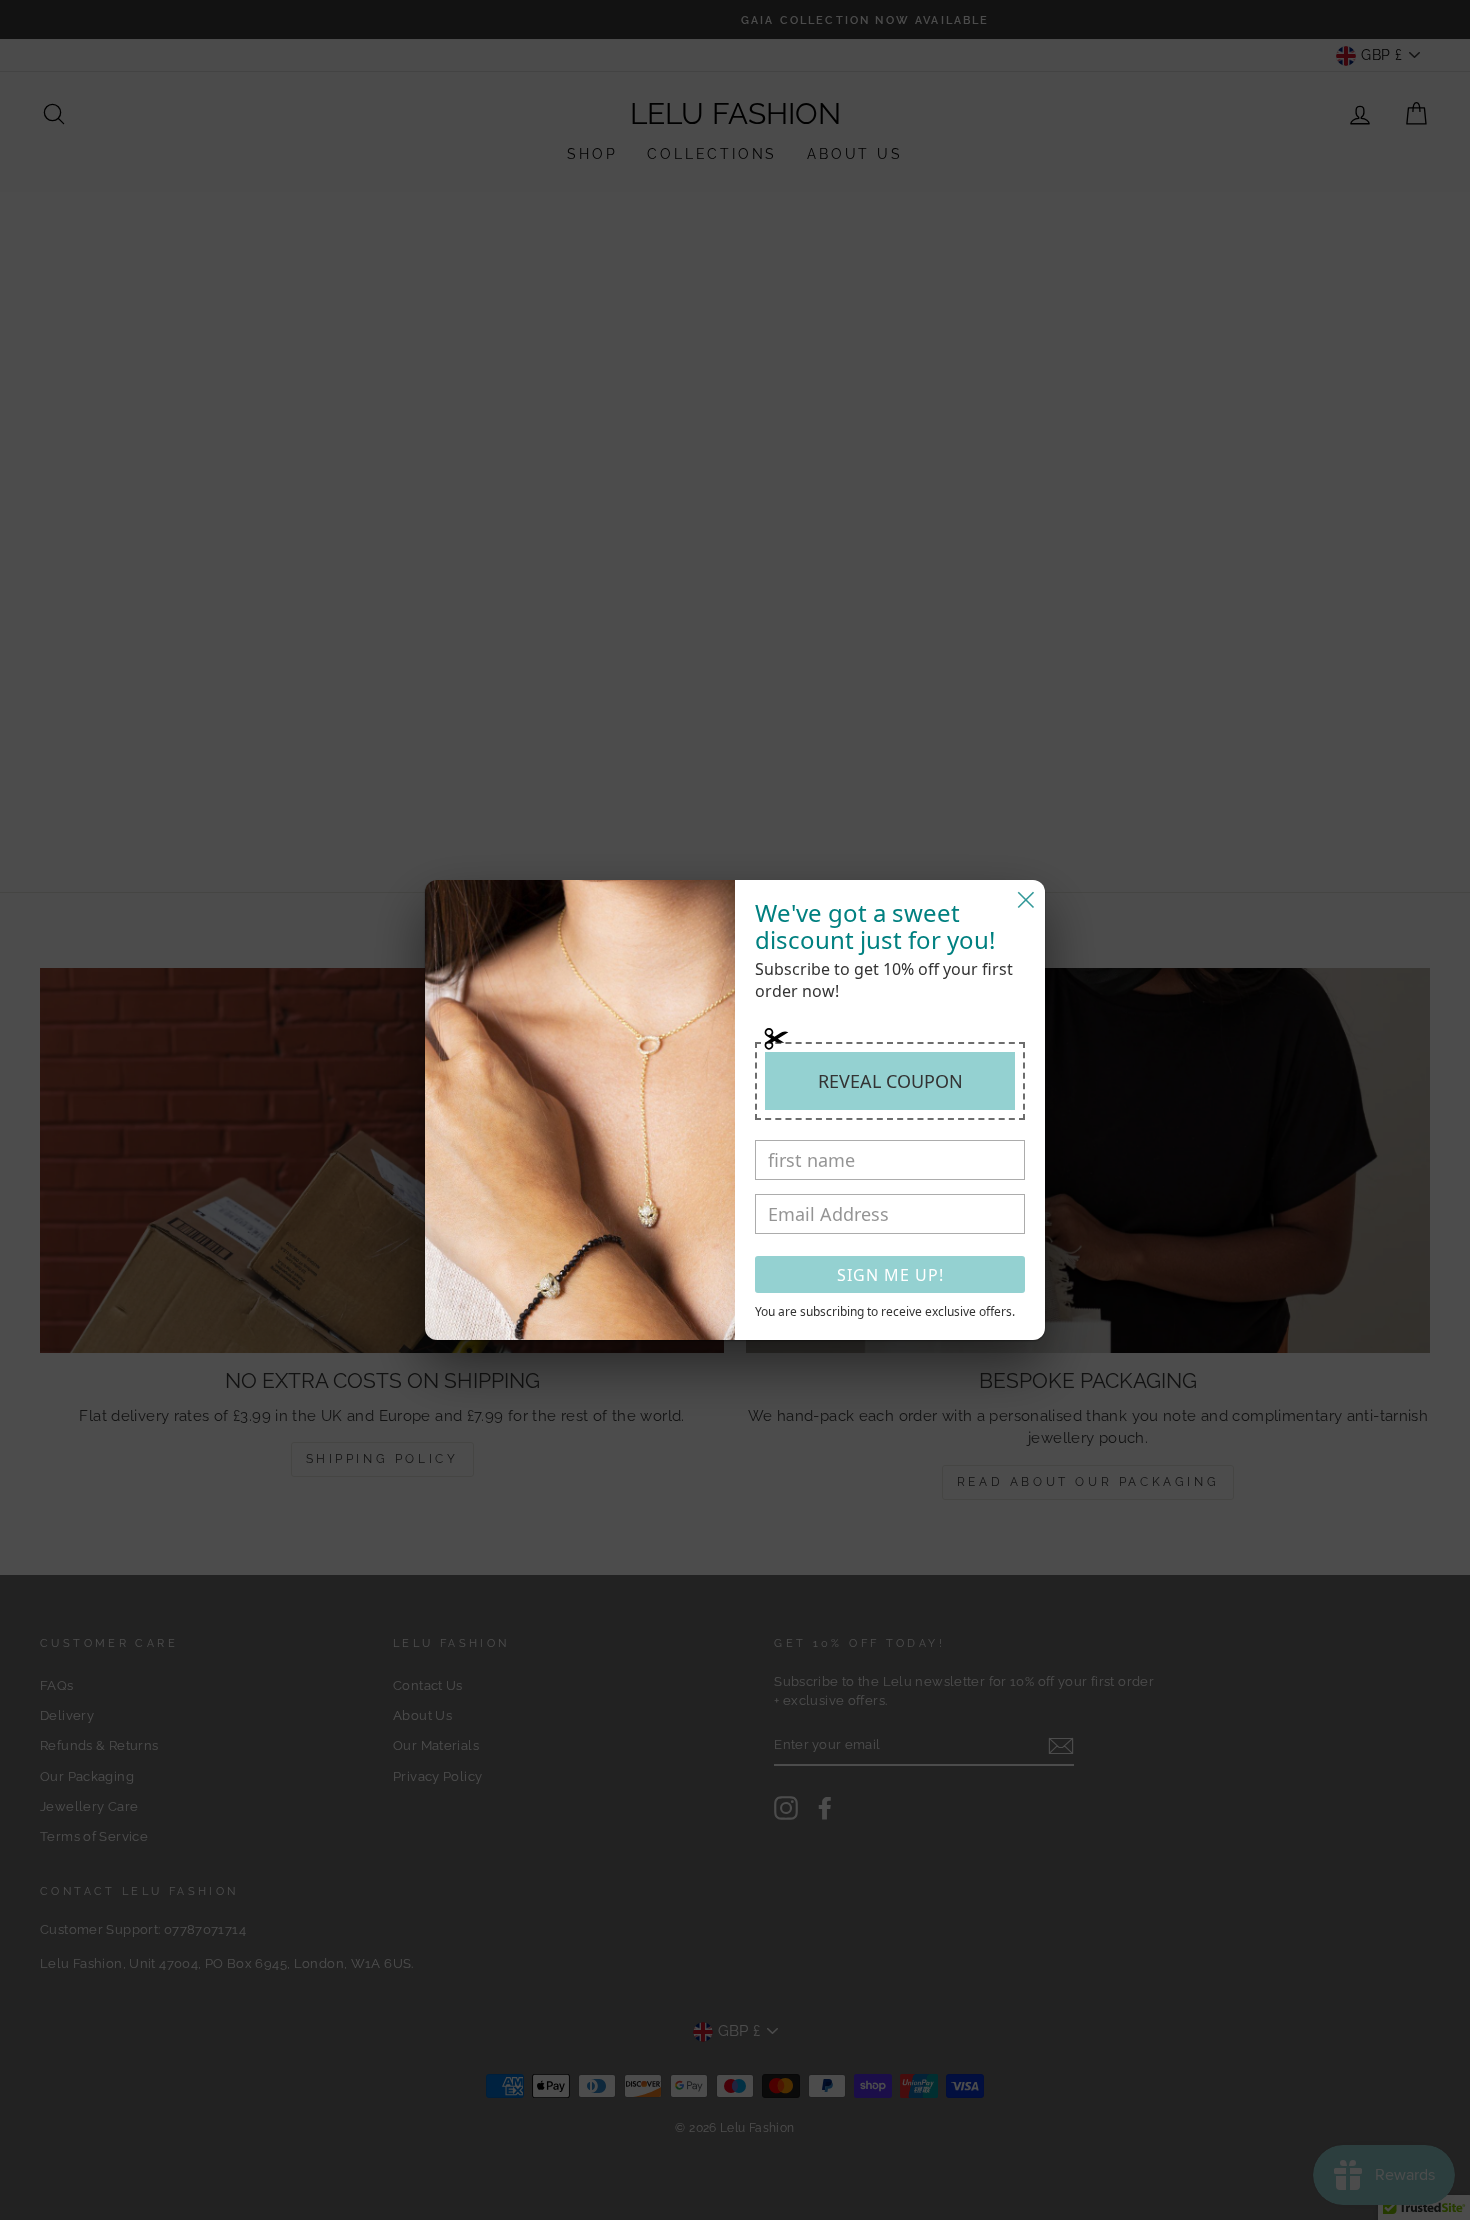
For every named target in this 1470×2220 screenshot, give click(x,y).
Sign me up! (890, 1275)
